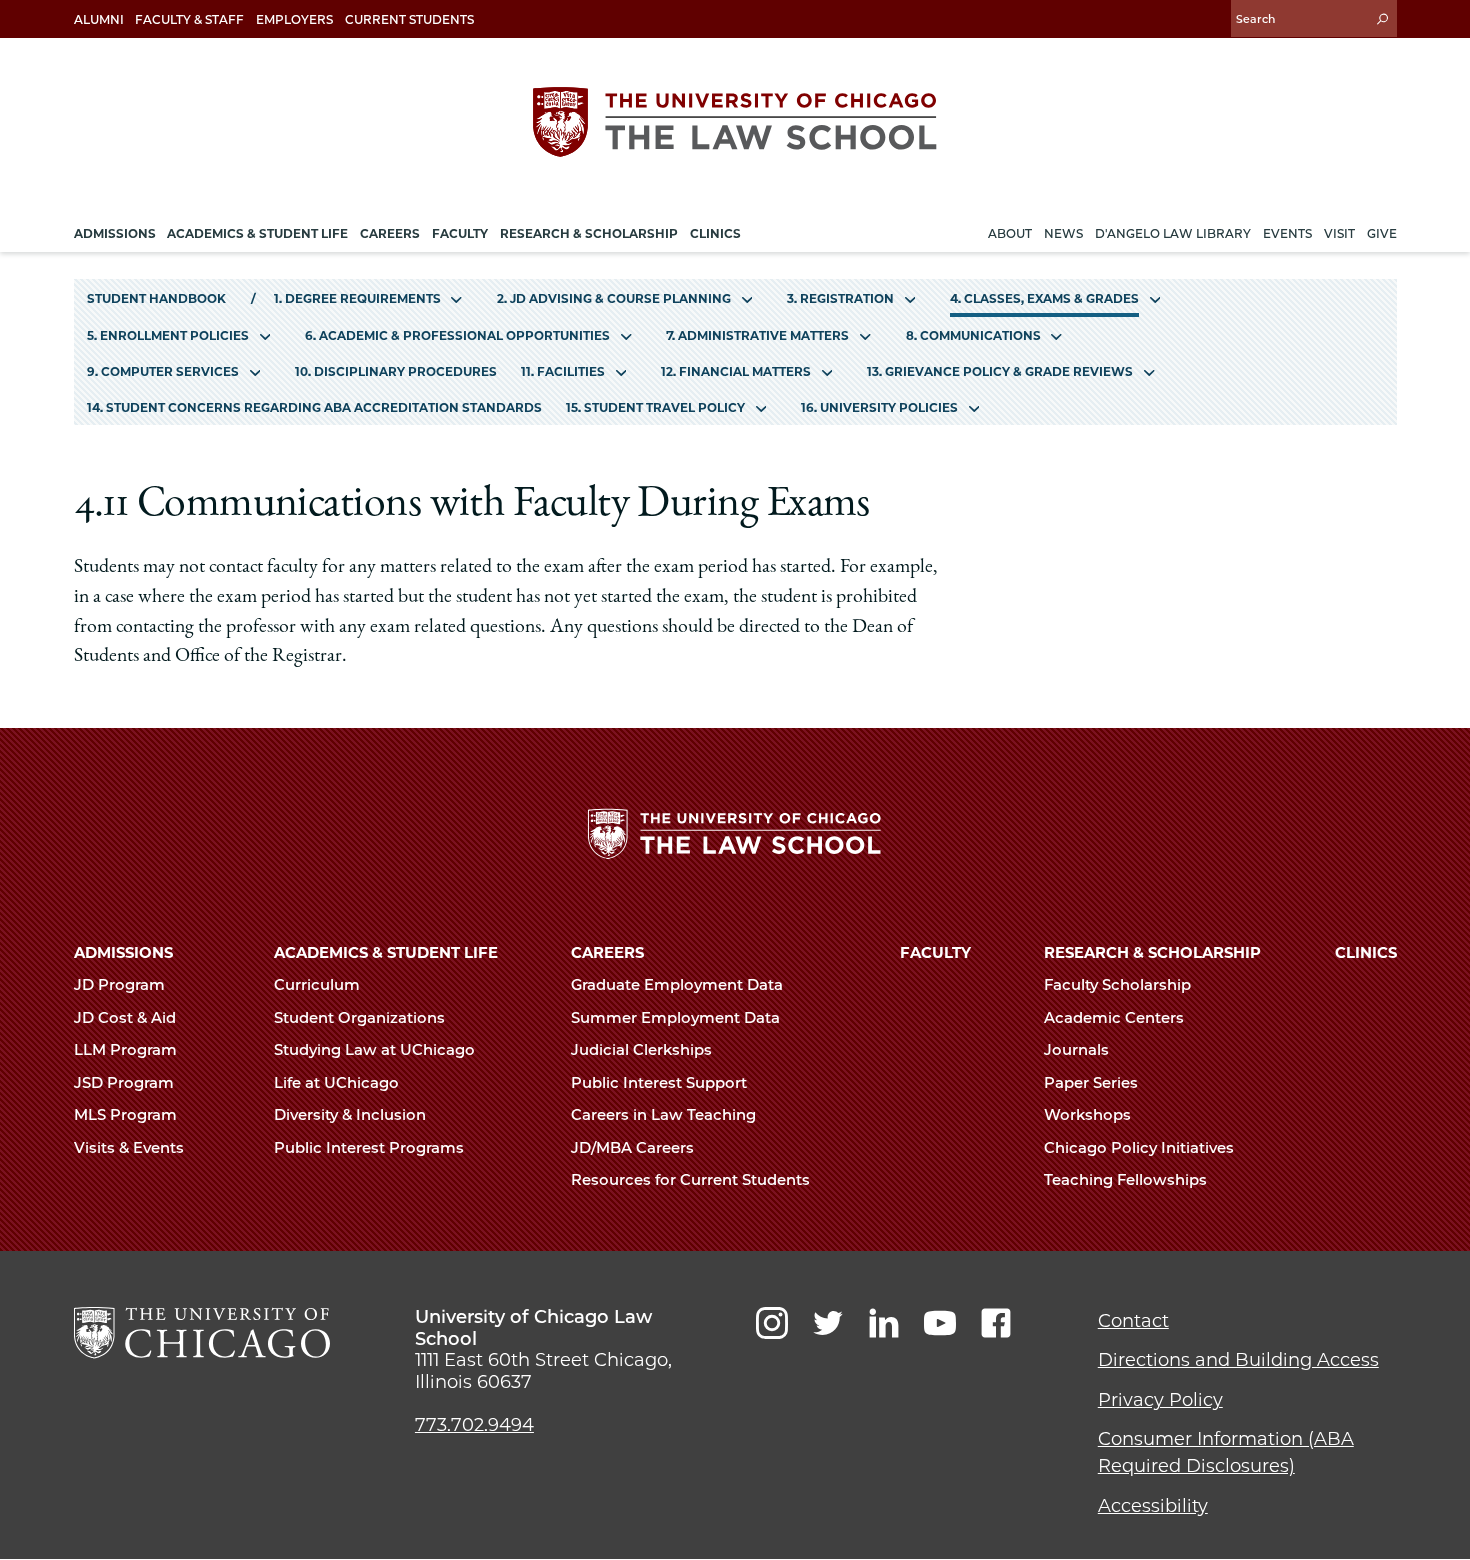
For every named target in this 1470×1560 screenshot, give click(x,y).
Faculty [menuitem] (460, 233)
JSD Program (126, 1083)
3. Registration (840, 298)
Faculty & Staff (189, 19)
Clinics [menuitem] (715, 233)
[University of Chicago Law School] (202, 1333)
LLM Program (127, 1050)
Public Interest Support (661, 1083)
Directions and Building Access (1238, 1360)
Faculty (935, 953)
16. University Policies (879, 407)
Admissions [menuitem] (115, 233)
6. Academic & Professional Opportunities (457, 335)
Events (1287, 233)
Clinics (1366, 953)
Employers (294, 19)
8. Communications (973, 335)
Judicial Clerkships (643, 1050)
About (1010, 233)
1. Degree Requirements (357, 298)
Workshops (1089, 1115)
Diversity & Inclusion (352, 1115)
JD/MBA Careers (634, 1148)
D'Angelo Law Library (1173, 233)
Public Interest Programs (371, 1148)
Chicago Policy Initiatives (1141, 1148)
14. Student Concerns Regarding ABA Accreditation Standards (314, 407)
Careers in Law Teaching (665, 1115)
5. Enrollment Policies (168, 335)
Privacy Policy (1160, 1400)
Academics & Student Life (386, 953)
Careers (607, 953)
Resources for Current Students (692, 1180)
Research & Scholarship (1152, 953)
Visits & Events (131, 1148)
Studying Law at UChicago (376, 1050)
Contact (1133, 1321)
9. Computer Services (163, 371)
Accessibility (1153, 1506)
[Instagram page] (772, 1323)
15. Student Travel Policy (655, 407)
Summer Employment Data (677, 1018)
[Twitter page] (828, 1323)
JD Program (121, 985)
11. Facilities (563, 371)
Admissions (123, 953)
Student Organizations (361, 1018)
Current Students (409, 19)
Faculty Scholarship (1119, 985)
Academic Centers (1116, 1018)
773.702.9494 (474, 1425)
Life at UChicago (338, 1083)
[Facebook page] (996, 1323)
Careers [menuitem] (390, 233)
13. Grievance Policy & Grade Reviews (1000, 371)
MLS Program (127, 1115)
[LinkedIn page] (884, 1323)
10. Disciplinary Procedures (396, 371)
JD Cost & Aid (127, 1018)
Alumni (99, 19)
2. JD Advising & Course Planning (614, 298)
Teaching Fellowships (1127, 1180)
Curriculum (319, 985)
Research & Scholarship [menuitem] (589, 233)
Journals (1078, 1050)
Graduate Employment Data (679, 985)
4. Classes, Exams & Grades (1044, 298)
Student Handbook (156, 298)
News (1063, 233)
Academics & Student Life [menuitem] (257, 233)
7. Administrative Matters (757, 335)
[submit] (1382, 18)
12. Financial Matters (736, 371)
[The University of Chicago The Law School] (735, 122)
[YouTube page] (940, 1323)
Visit (1339, 233)
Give (1382, 233)
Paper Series (1093, 1083)
